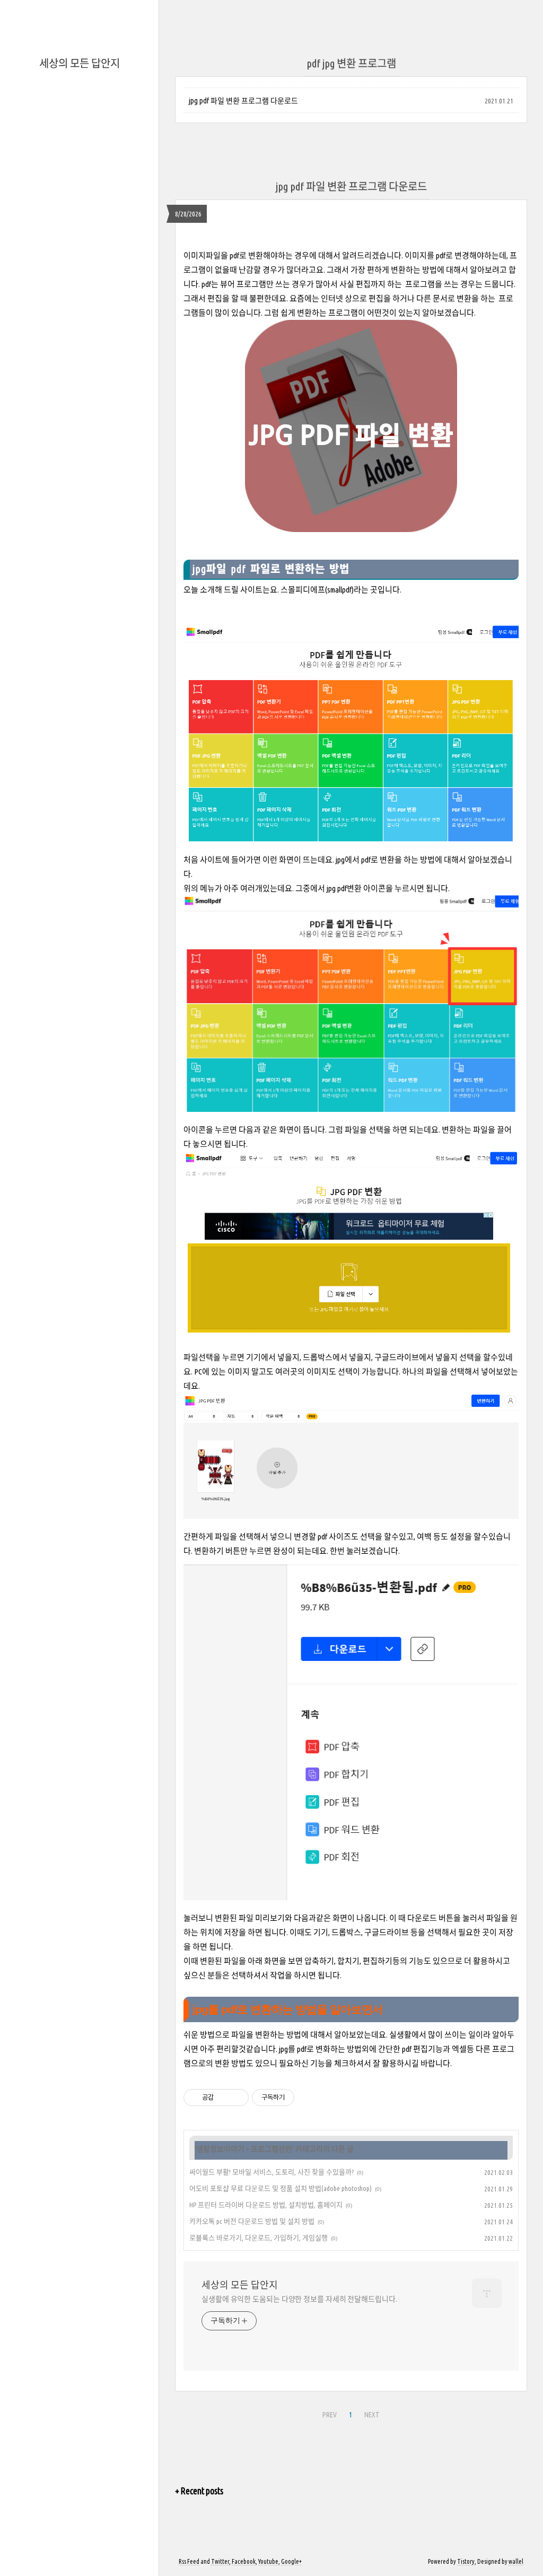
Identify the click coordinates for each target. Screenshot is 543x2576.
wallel (516, 2561)
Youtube (268, 2561)
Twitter (220, 2561)
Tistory (466, 2561)
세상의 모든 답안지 (80, 63)
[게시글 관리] (237, 2098)
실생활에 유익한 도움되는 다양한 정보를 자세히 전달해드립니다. (299, 2299)
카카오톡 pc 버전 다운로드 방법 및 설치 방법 (252, 2221)
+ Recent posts (199, 2491)
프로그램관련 (271, 2149)
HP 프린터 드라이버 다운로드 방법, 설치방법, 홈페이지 (266, 2205)
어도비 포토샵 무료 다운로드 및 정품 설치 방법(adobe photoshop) (281, 2188)
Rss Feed (189, 2561)
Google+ (291, 2561)
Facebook (244, 2561)
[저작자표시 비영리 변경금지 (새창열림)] (309, 2098)
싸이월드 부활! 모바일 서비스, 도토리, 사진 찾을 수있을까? (271, 2172)
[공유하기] (224, 2098)
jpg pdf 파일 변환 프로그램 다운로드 (243, 101)
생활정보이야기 (220, 2149)
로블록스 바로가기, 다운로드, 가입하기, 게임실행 (259, 2238)
